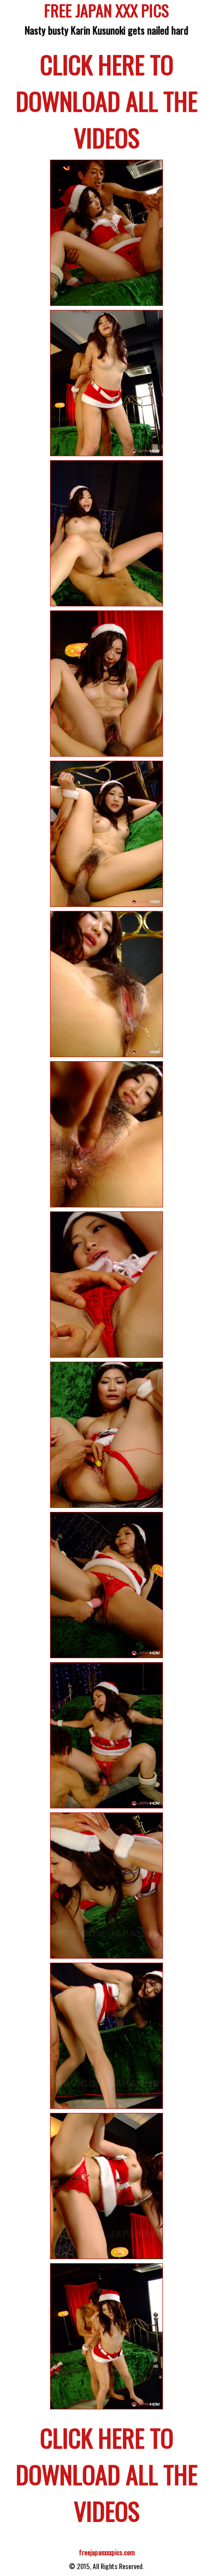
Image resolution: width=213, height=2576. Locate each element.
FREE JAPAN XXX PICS (106, 12)
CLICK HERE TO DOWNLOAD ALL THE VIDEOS (107, 100)
